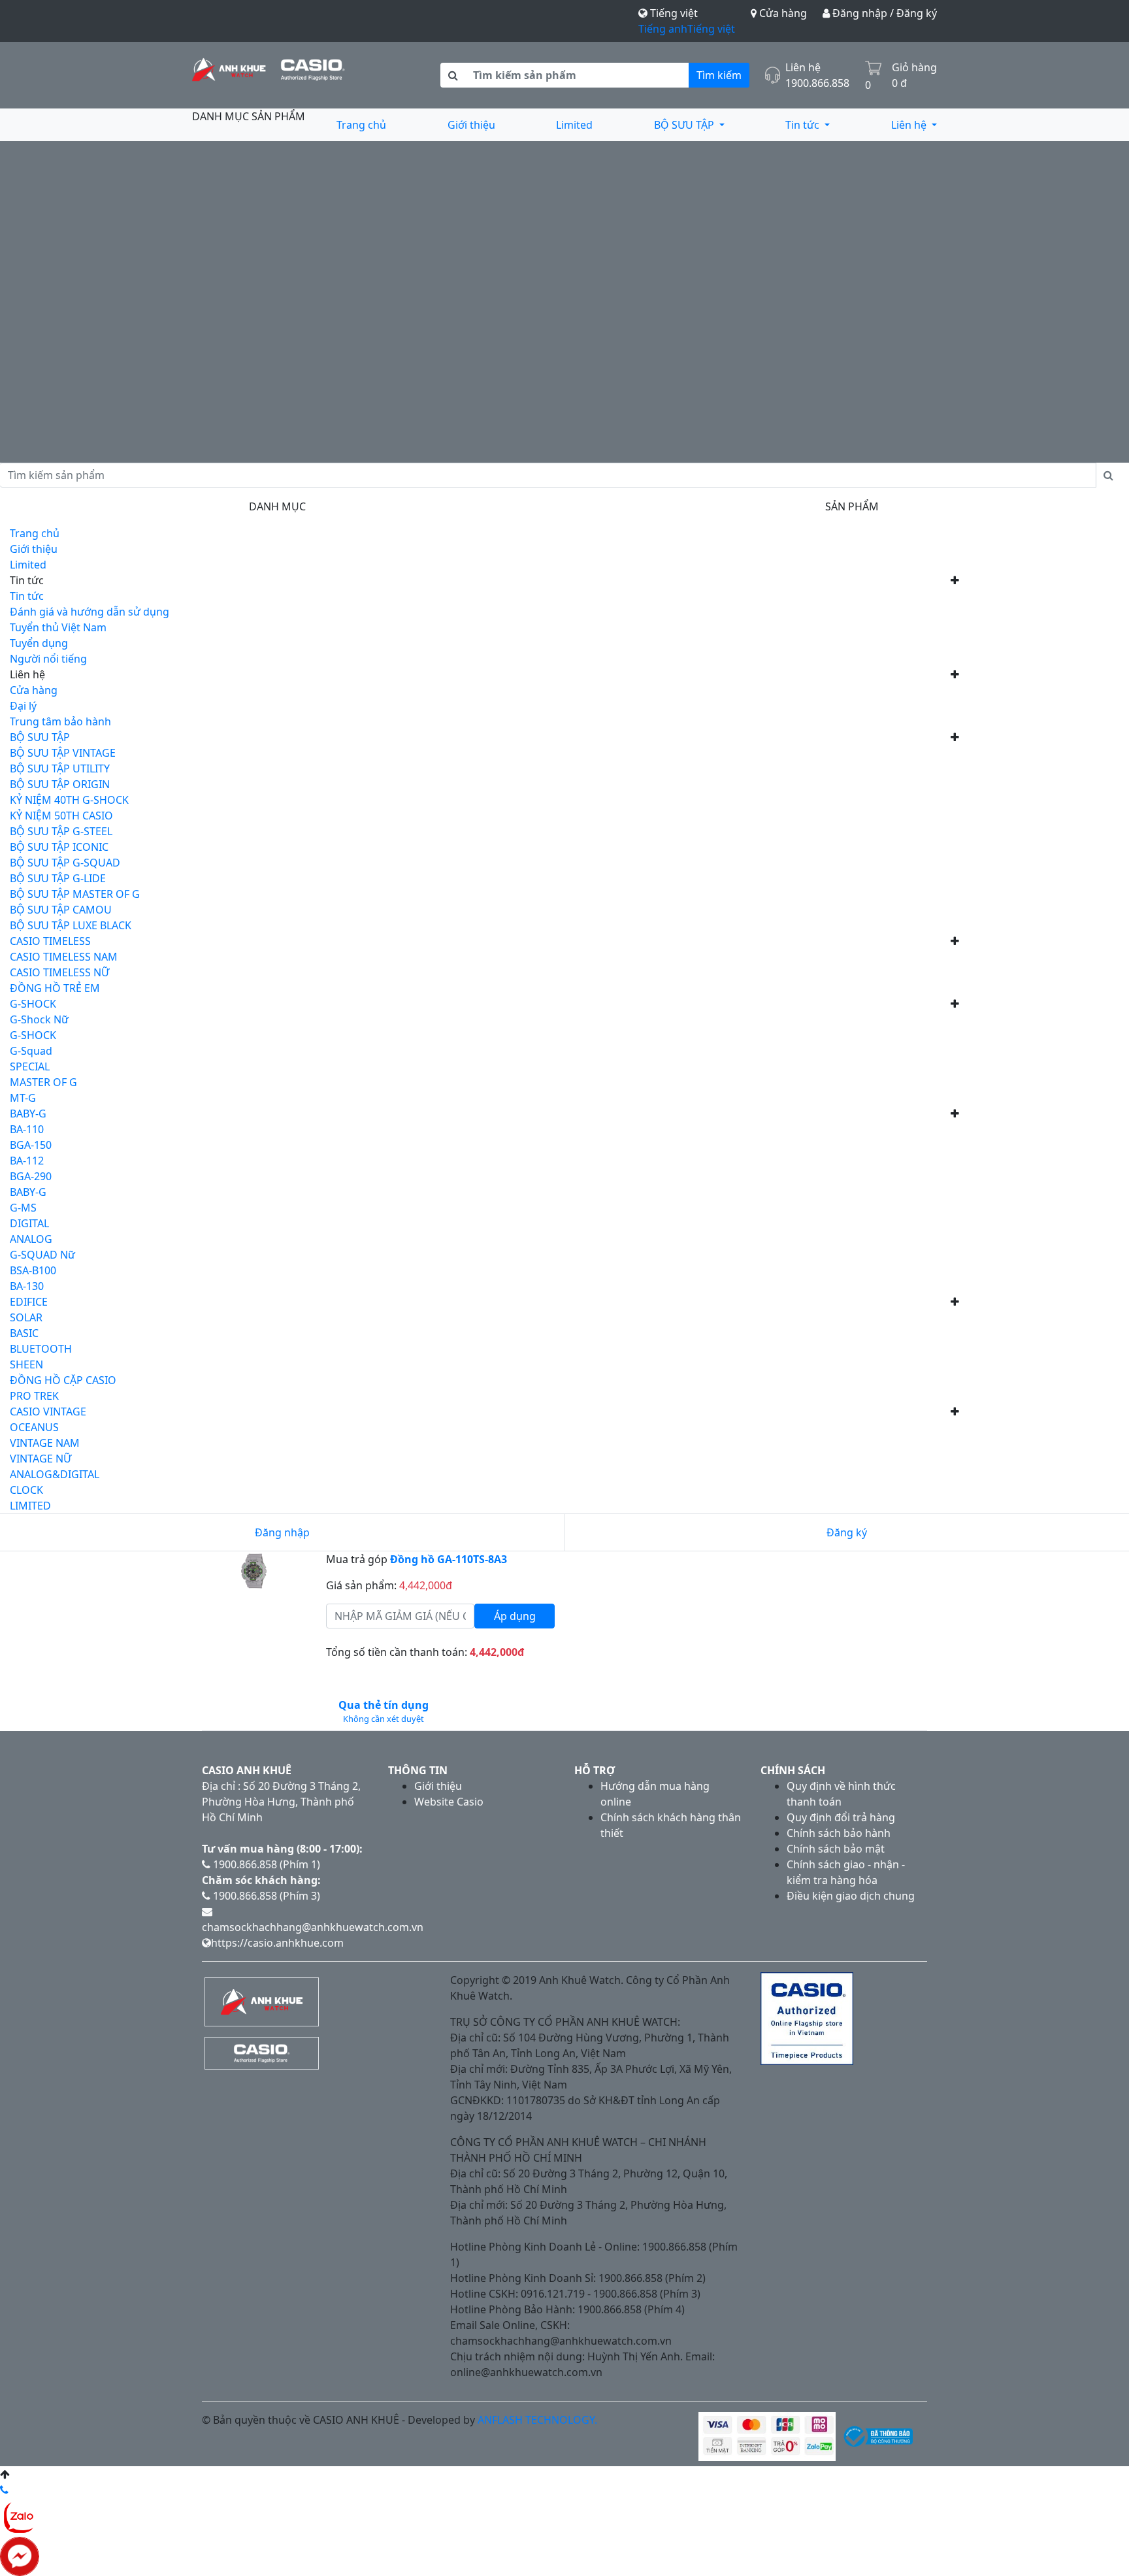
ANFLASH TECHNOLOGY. (537, 2420)
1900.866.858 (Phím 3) (265, 1896)
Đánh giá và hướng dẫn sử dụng (90, 612)
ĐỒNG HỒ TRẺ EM (55, 988)
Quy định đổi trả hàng (841, 1817)
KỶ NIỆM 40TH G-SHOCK (69, 800)
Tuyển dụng (39, 643)
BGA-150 (31, 1145)
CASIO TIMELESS (50, 941)
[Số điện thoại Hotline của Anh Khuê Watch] (4, 2490)
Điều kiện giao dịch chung (851, 1896)
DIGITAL (29, 1223)
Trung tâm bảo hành (60, 721)
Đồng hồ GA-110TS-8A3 (449, 1559)
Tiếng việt (711, 29)
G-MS (23, 1208)
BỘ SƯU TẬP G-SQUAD (65, 863)
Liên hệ (910, 125)
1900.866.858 (817, 83)
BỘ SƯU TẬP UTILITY (60, 768)
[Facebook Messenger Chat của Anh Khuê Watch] (20, 2555)
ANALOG (31, 1239)
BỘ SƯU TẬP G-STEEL (61, 831)
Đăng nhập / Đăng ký (883, 13)
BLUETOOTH (41, 1349)
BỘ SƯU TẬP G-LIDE (58, 878)
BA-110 (27, 1129)
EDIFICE (29, 1302)
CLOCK (26, 1490)
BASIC (24, 1333)
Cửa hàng (782, 13)
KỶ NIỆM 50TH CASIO (61, 816)
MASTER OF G (43, 1082)
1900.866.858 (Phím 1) (265, 1864)
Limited (574, 125)
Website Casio (449, 1802)
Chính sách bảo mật (836, 1849)
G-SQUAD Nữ (42, 1255)
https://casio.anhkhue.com (277, 1943)
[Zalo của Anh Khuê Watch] (20, 2516)
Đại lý (23, 706)
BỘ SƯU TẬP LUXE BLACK (71, 925)
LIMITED (30, 1506)
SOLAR (26, 1317)
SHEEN (26, 1364)
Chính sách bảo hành (839, 1833)
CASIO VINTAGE (48, 1412)
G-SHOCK (33, 1004)
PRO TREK (34, 1396)
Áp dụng (515, 1616)
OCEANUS (34, 1427)
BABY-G (28, 1114)
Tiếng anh (663, 29)
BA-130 (27, 1286)
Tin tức (804, 125)
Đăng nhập (282, 1532)
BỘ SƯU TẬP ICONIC (59, 847)
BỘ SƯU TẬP (685, 125)
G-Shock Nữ (39, 1019)
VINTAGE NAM (45, 1443)
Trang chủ (361, 125)
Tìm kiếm (719, 75)
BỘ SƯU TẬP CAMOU (61, 910)
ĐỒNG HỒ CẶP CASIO (63, 1380)
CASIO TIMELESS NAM (64, 957)
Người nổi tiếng (48, 659)
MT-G (23, 1098)
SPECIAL (30, 1066)
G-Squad (31, 1051)
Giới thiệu (471, 125)
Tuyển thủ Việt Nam (58, 627)
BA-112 (27, 1161)
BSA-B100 (33, 1270)
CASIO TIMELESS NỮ (59, 972)
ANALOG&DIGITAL (55, 1474)
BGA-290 (31, 1176)
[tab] (383, 1711)
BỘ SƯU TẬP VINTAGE (63, 753)
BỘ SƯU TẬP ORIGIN (60, 784)
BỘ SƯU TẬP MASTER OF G (75, 894)
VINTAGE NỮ (41, 1459)
